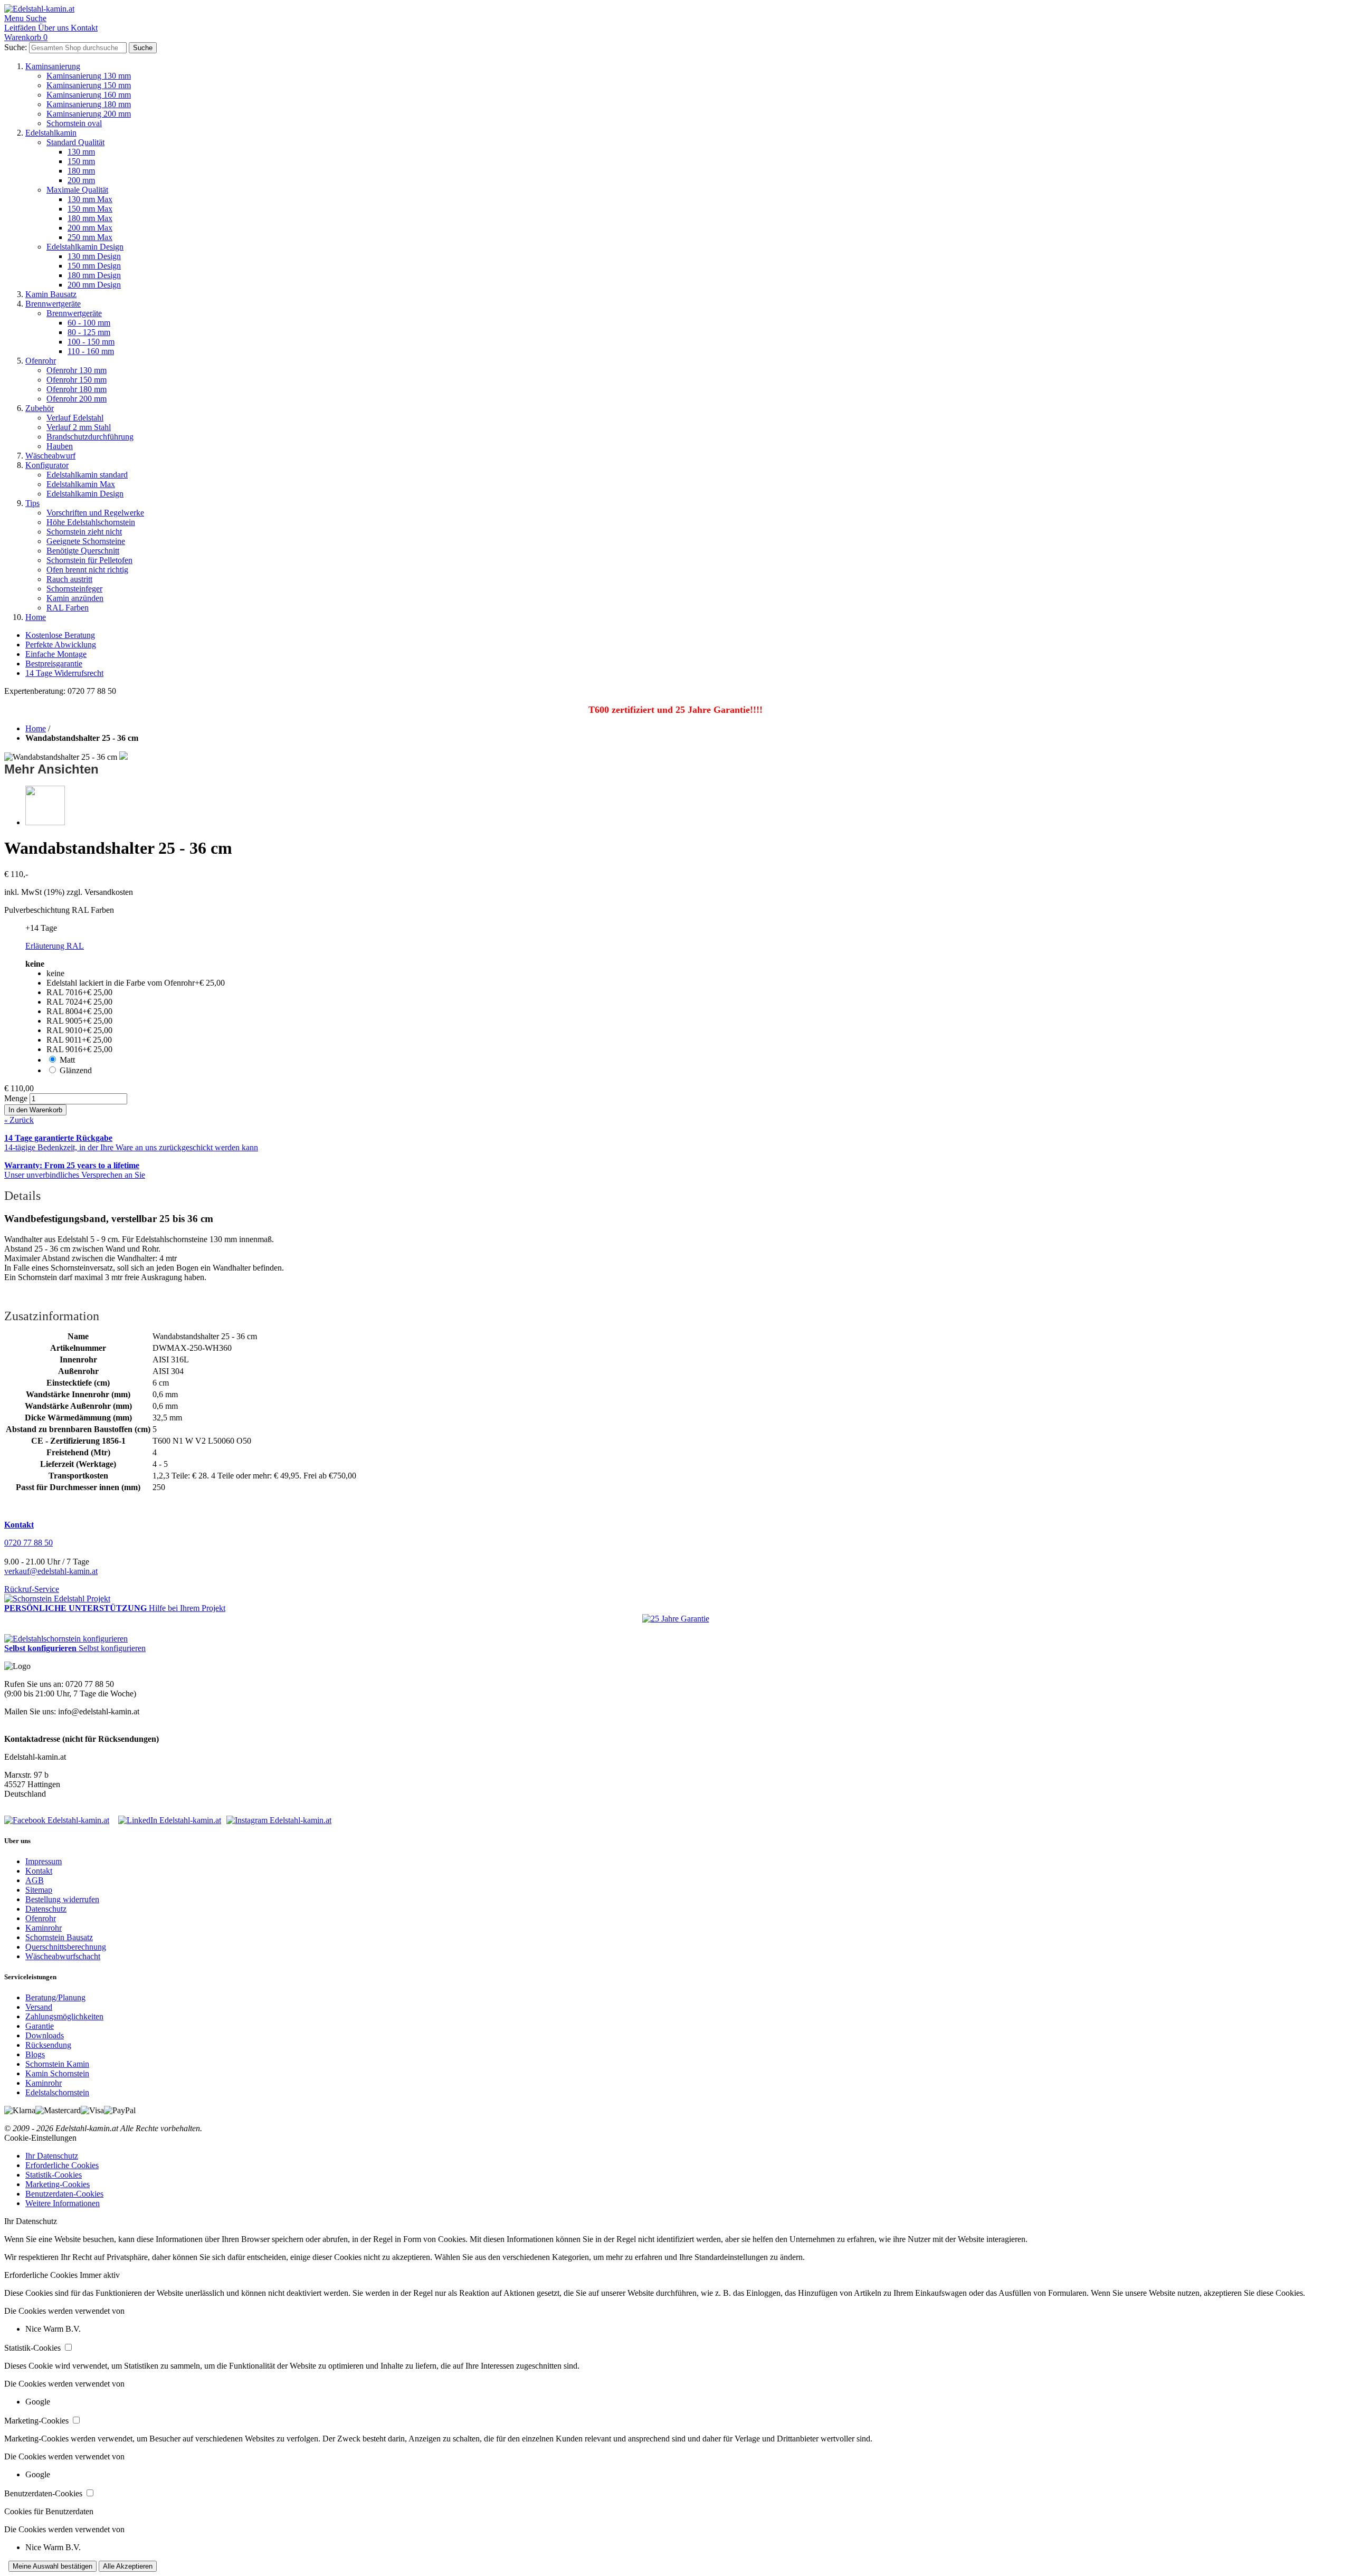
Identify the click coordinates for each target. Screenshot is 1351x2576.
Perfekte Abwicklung (61, 645)
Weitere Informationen (63, 2203)
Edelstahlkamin (51, 133)
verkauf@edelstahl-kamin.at (51, 1571)
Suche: (16, 47)
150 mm (81, 161)
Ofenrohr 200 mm (77, 399)
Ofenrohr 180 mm (77, 389)
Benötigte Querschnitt (83, 551)
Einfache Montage (56, 654)
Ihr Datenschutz (52, 2156)
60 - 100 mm (89, 323)
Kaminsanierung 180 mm (89, 104)
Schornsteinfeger (74, 589)
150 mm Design (94, 266)
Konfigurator (47, 465)
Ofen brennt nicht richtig (87, 570)
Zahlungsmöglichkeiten (64, 2016)
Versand (39, 2007)
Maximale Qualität (77, 190)
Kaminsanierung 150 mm (89, 85)
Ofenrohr (41, 361)
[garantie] (676, 1619)
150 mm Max (90, 209)
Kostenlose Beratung (60, 635)
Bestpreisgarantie (54, 664)
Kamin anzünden (75, 598)
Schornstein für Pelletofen (89, 560)
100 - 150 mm (91, 342)
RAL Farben (68, 608)
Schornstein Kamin (57, 2064)
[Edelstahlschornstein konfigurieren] (66, 1639)
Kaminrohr (44, 1928)
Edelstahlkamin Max (81, 484)
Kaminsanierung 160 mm (89, 95)
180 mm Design (94, 275)
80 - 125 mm (89, 332)
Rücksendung (48, 2045)
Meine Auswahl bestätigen (53, 2566)
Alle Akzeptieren (128, 2566)
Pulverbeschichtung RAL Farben (59, 910)
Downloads (45, 2035)
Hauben (60, 446)
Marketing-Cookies (58, 2184)
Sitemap (39, 1890)
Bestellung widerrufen (62, 1899)
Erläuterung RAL (55, 946)
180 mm (81, 171)
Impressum (44, 1861)
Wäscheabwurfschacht (63, 1956)
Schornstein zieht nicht (84, 532)
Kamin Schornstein (57, 2073)
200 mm (81, 180)
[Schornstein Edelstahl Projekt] (57, 1599)
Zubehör (40, 408)
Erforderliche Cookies (62, 2165)
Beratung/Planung (55, 1997)
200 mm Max (90, 228)
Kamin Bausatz (51, 294)
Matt (67, 1060)
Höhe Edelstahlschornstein (91, 522)
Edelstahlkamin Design (85, 247)
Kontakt (39, 1871)
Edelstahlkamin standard (87, 475)
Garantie (40, 2026)
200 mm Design (94, 285)
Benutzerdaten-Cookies (64, 2194)
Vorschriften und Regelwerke (95, 513)
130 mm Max (90, 199)
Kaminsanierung (53, 66)
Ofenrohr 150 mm (77, 380)
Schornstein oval (74, 123)
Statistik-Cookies (54, 2175)
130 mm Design (94, 256)
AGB (35, 1880)
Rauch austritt (69, 579)
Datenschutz (46, 1909)
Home (36, 617)
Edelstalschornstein (57, 2092)
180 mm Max (90, 218)
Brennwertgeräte (53, 304)
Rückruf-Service (32, 1589)
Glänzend (76, 1070)
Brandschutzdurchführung (90, 437)
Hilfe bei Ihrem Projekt (187, 1608)
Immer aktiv (100, 2275)
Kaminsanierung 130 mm (89, 76)
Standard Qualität (75, 142)
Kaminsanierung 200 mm (89, 114)
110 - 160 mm (91, 351)
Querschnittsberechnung (66, 1947)
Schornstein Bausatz (59, 1937)
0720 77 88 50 (28, 1543)
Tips (32, 503)
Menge (16, 1098)
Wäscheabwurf (50, 456)
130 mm (81, 152)
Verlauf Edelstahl (75, 418)
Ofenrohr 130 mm (77, 370)
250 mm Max (90, 237)
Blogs (35, 2054)
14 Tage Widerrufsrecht (64, 673)
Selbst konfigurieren (112, 1648)
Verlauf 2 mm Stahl (79, 427)
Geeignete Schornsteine (86, 541)
